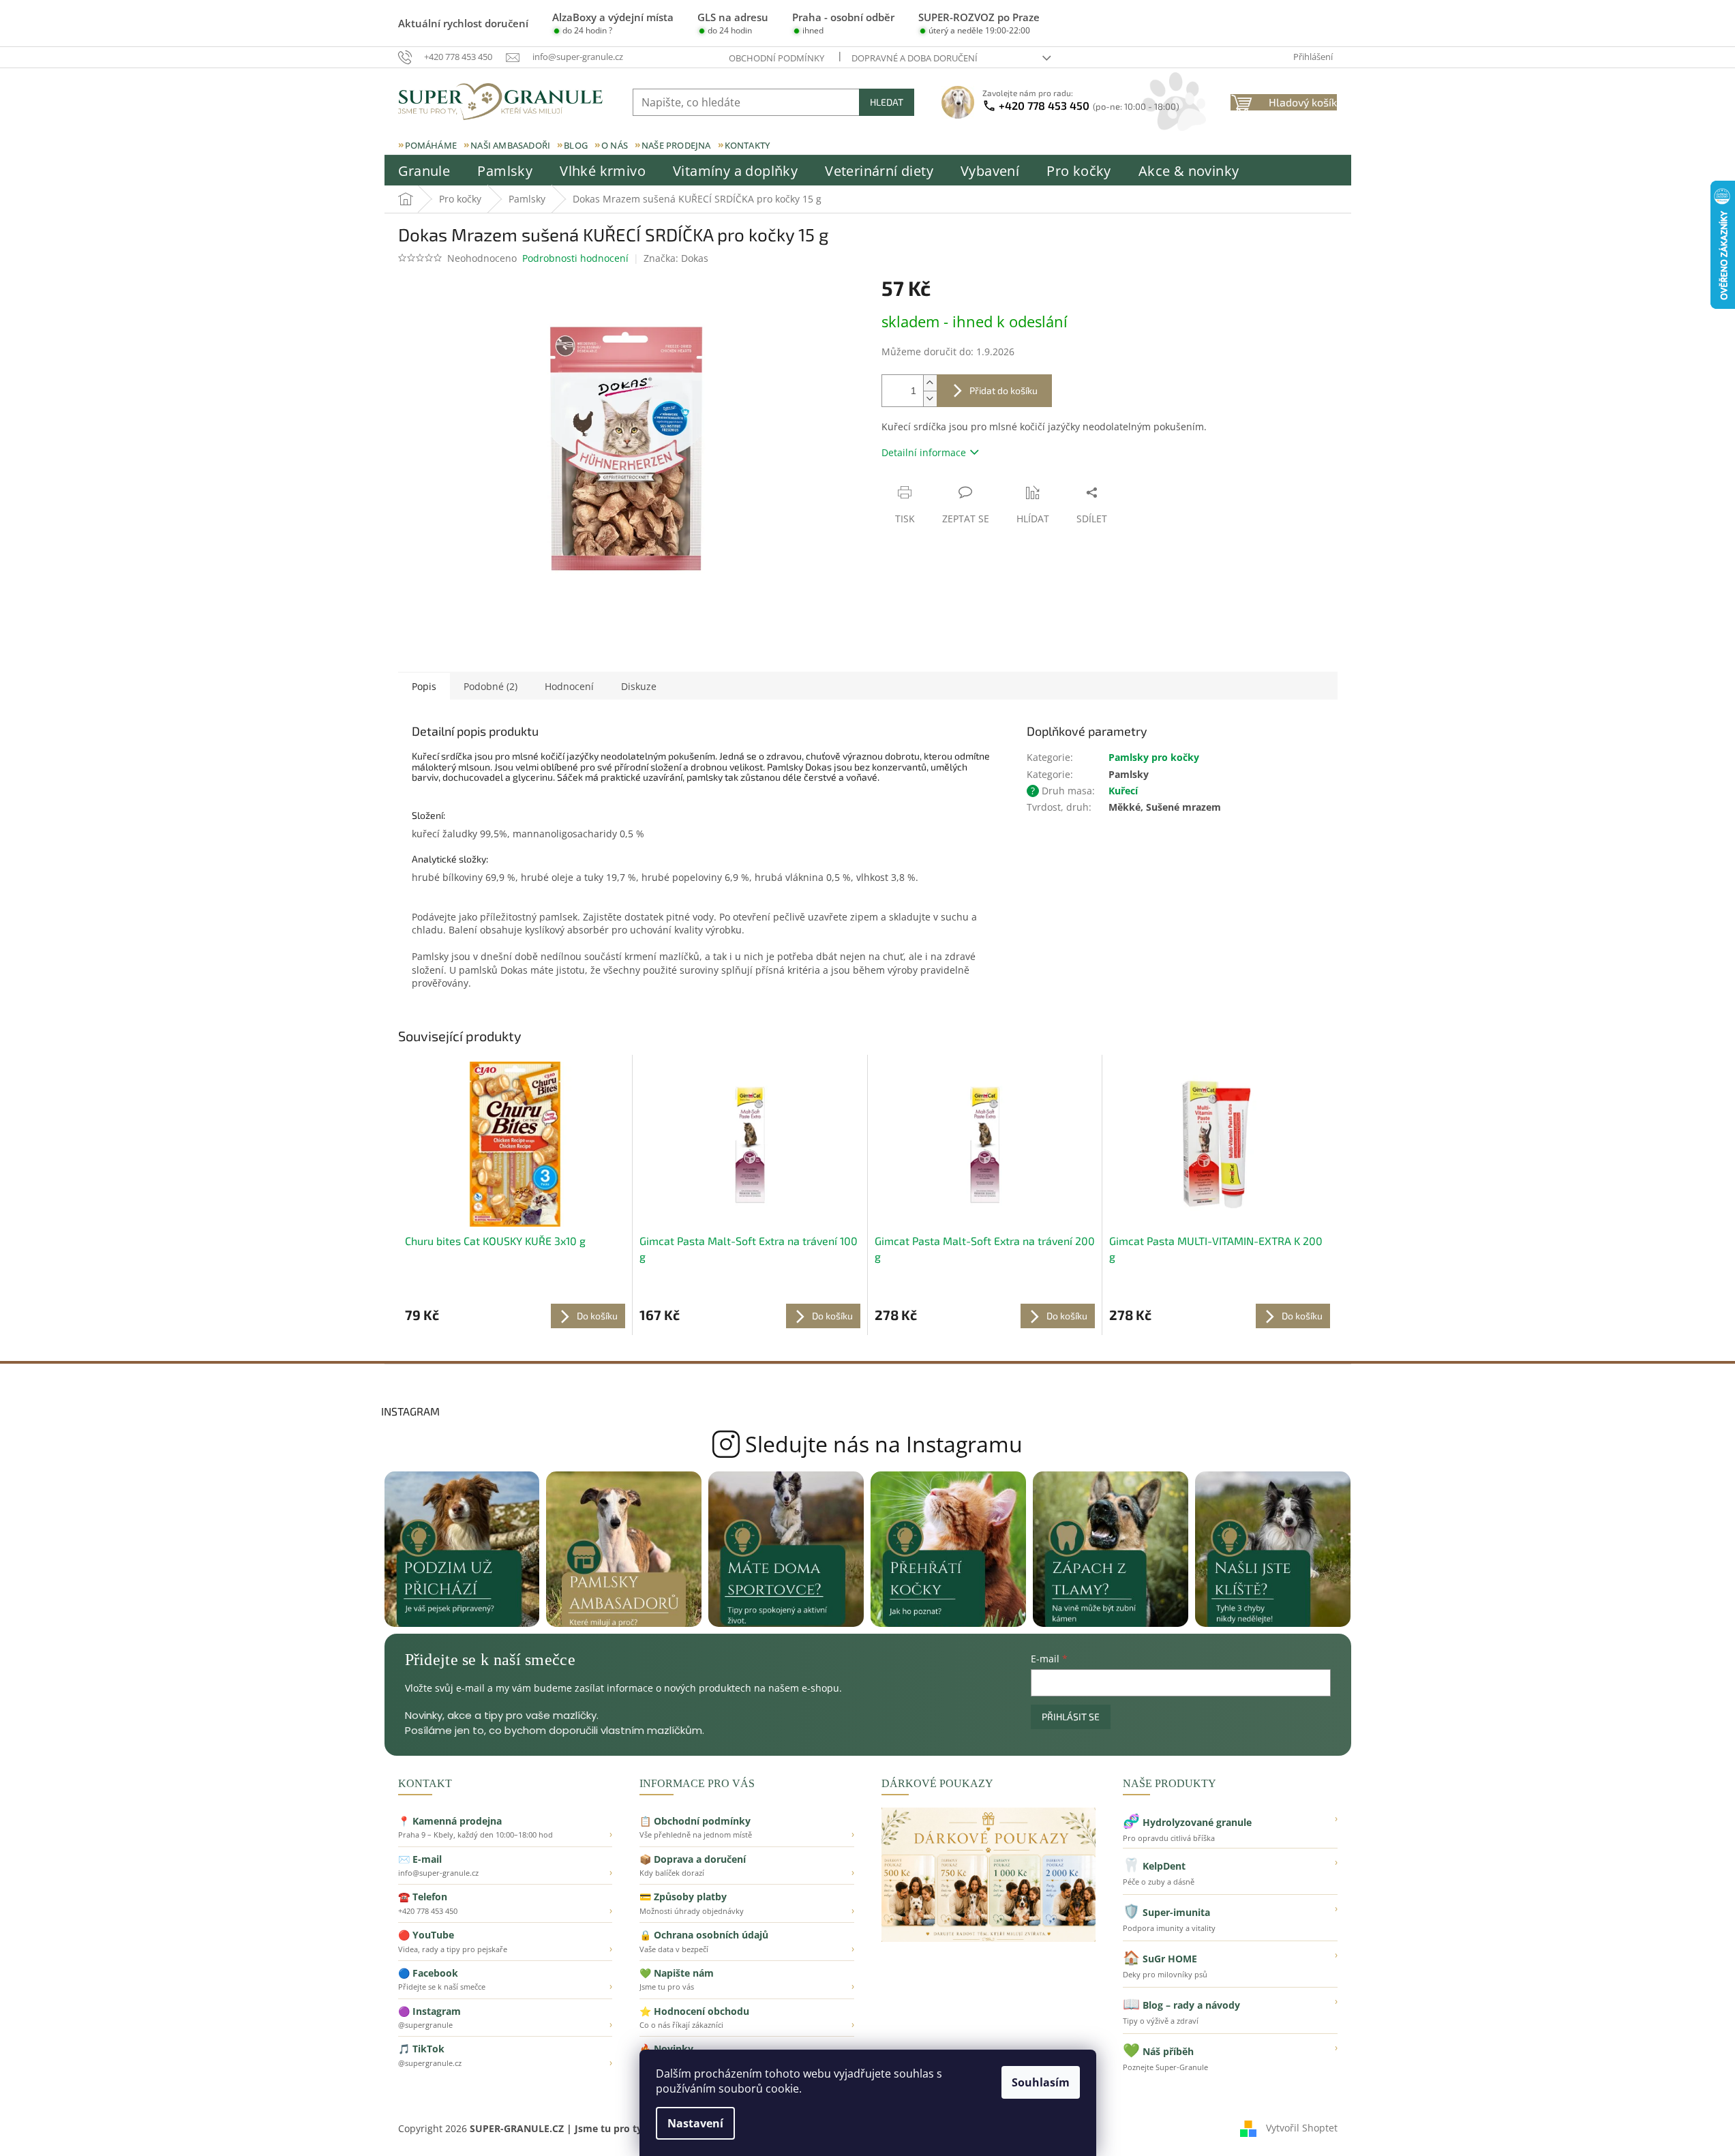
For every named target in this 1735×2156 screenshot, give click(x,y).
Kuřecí (1123, 791)
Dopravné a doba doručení (915, 58)
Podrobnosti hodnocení (575, 258)
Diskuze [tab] (639, 686)
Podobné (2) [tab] (491, 686)
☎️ (506, 1903)
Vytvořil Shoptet (1302, 2128)
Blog (576, 145)
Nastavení (695, 2123)
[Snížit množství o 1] (930, 399)
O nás (615, 145)
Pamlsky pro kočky (1154, 757)
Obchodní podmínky (776, 58)
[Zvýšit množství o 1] (930, 383)
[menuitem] (424, 171)
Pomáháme (431, 145)
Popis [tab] (424, 686)
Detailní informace (924, 452)
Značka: (676, 258)
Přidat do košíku (1004, 390)
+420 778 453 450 (1089, 105)
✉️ (506, 1866)
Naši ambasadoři (510, 145)
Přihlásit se (1071, 1717)
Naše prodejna (676, 145)
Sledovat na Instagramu (867, 1444)
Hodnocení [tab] (569, 686)
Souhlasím (1041, 2082)
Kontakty (748, 145)
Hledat (887, 102)
